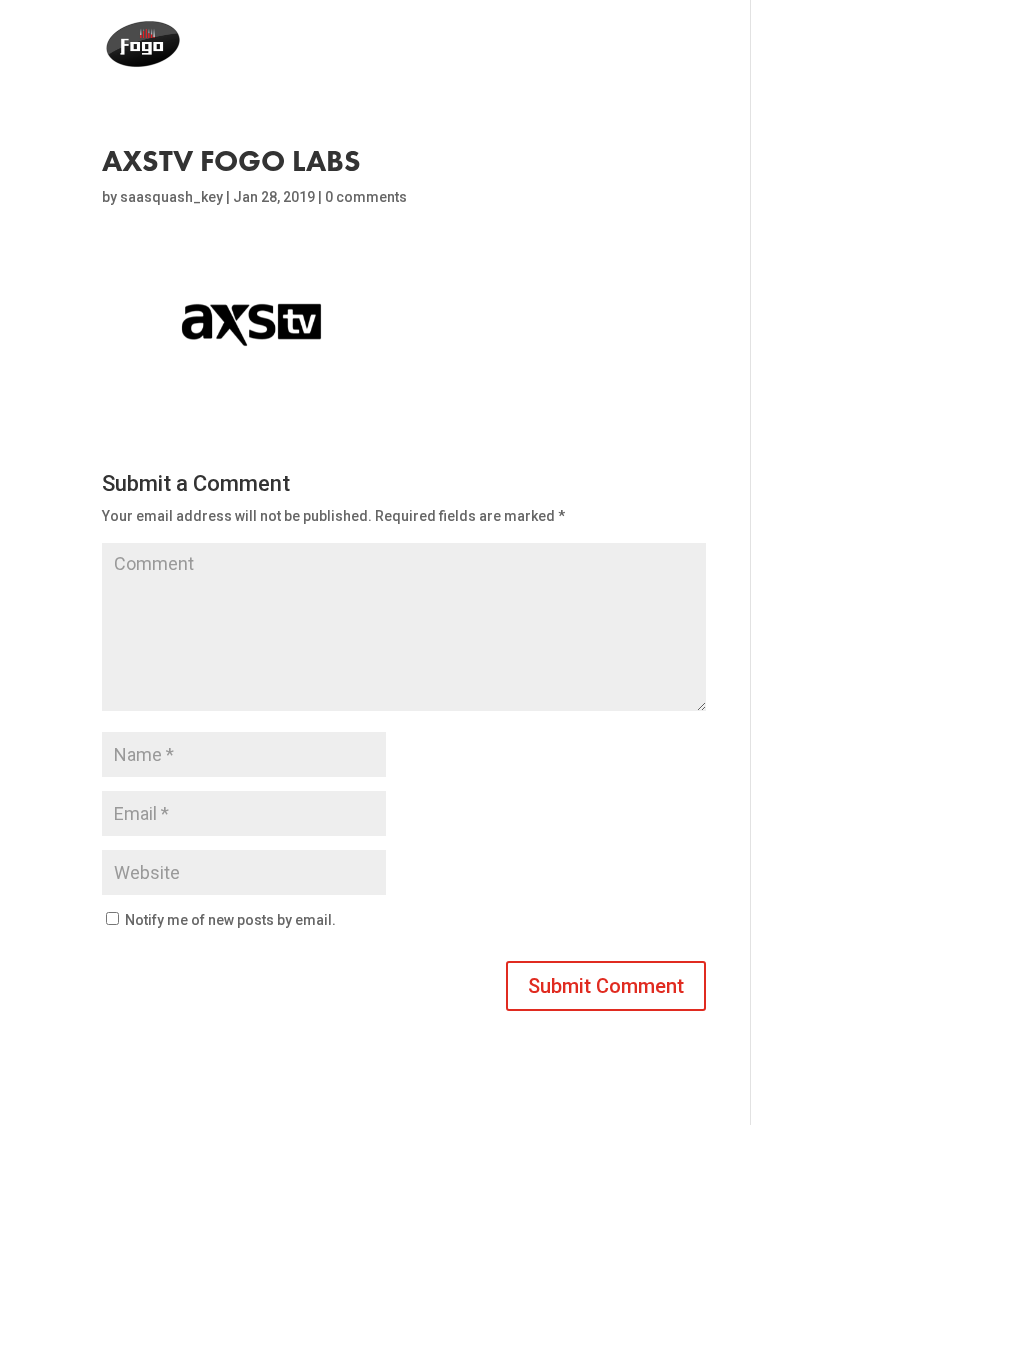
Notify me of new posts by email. (230, 920)
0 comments (366, 197)
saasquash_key (171, 197)
